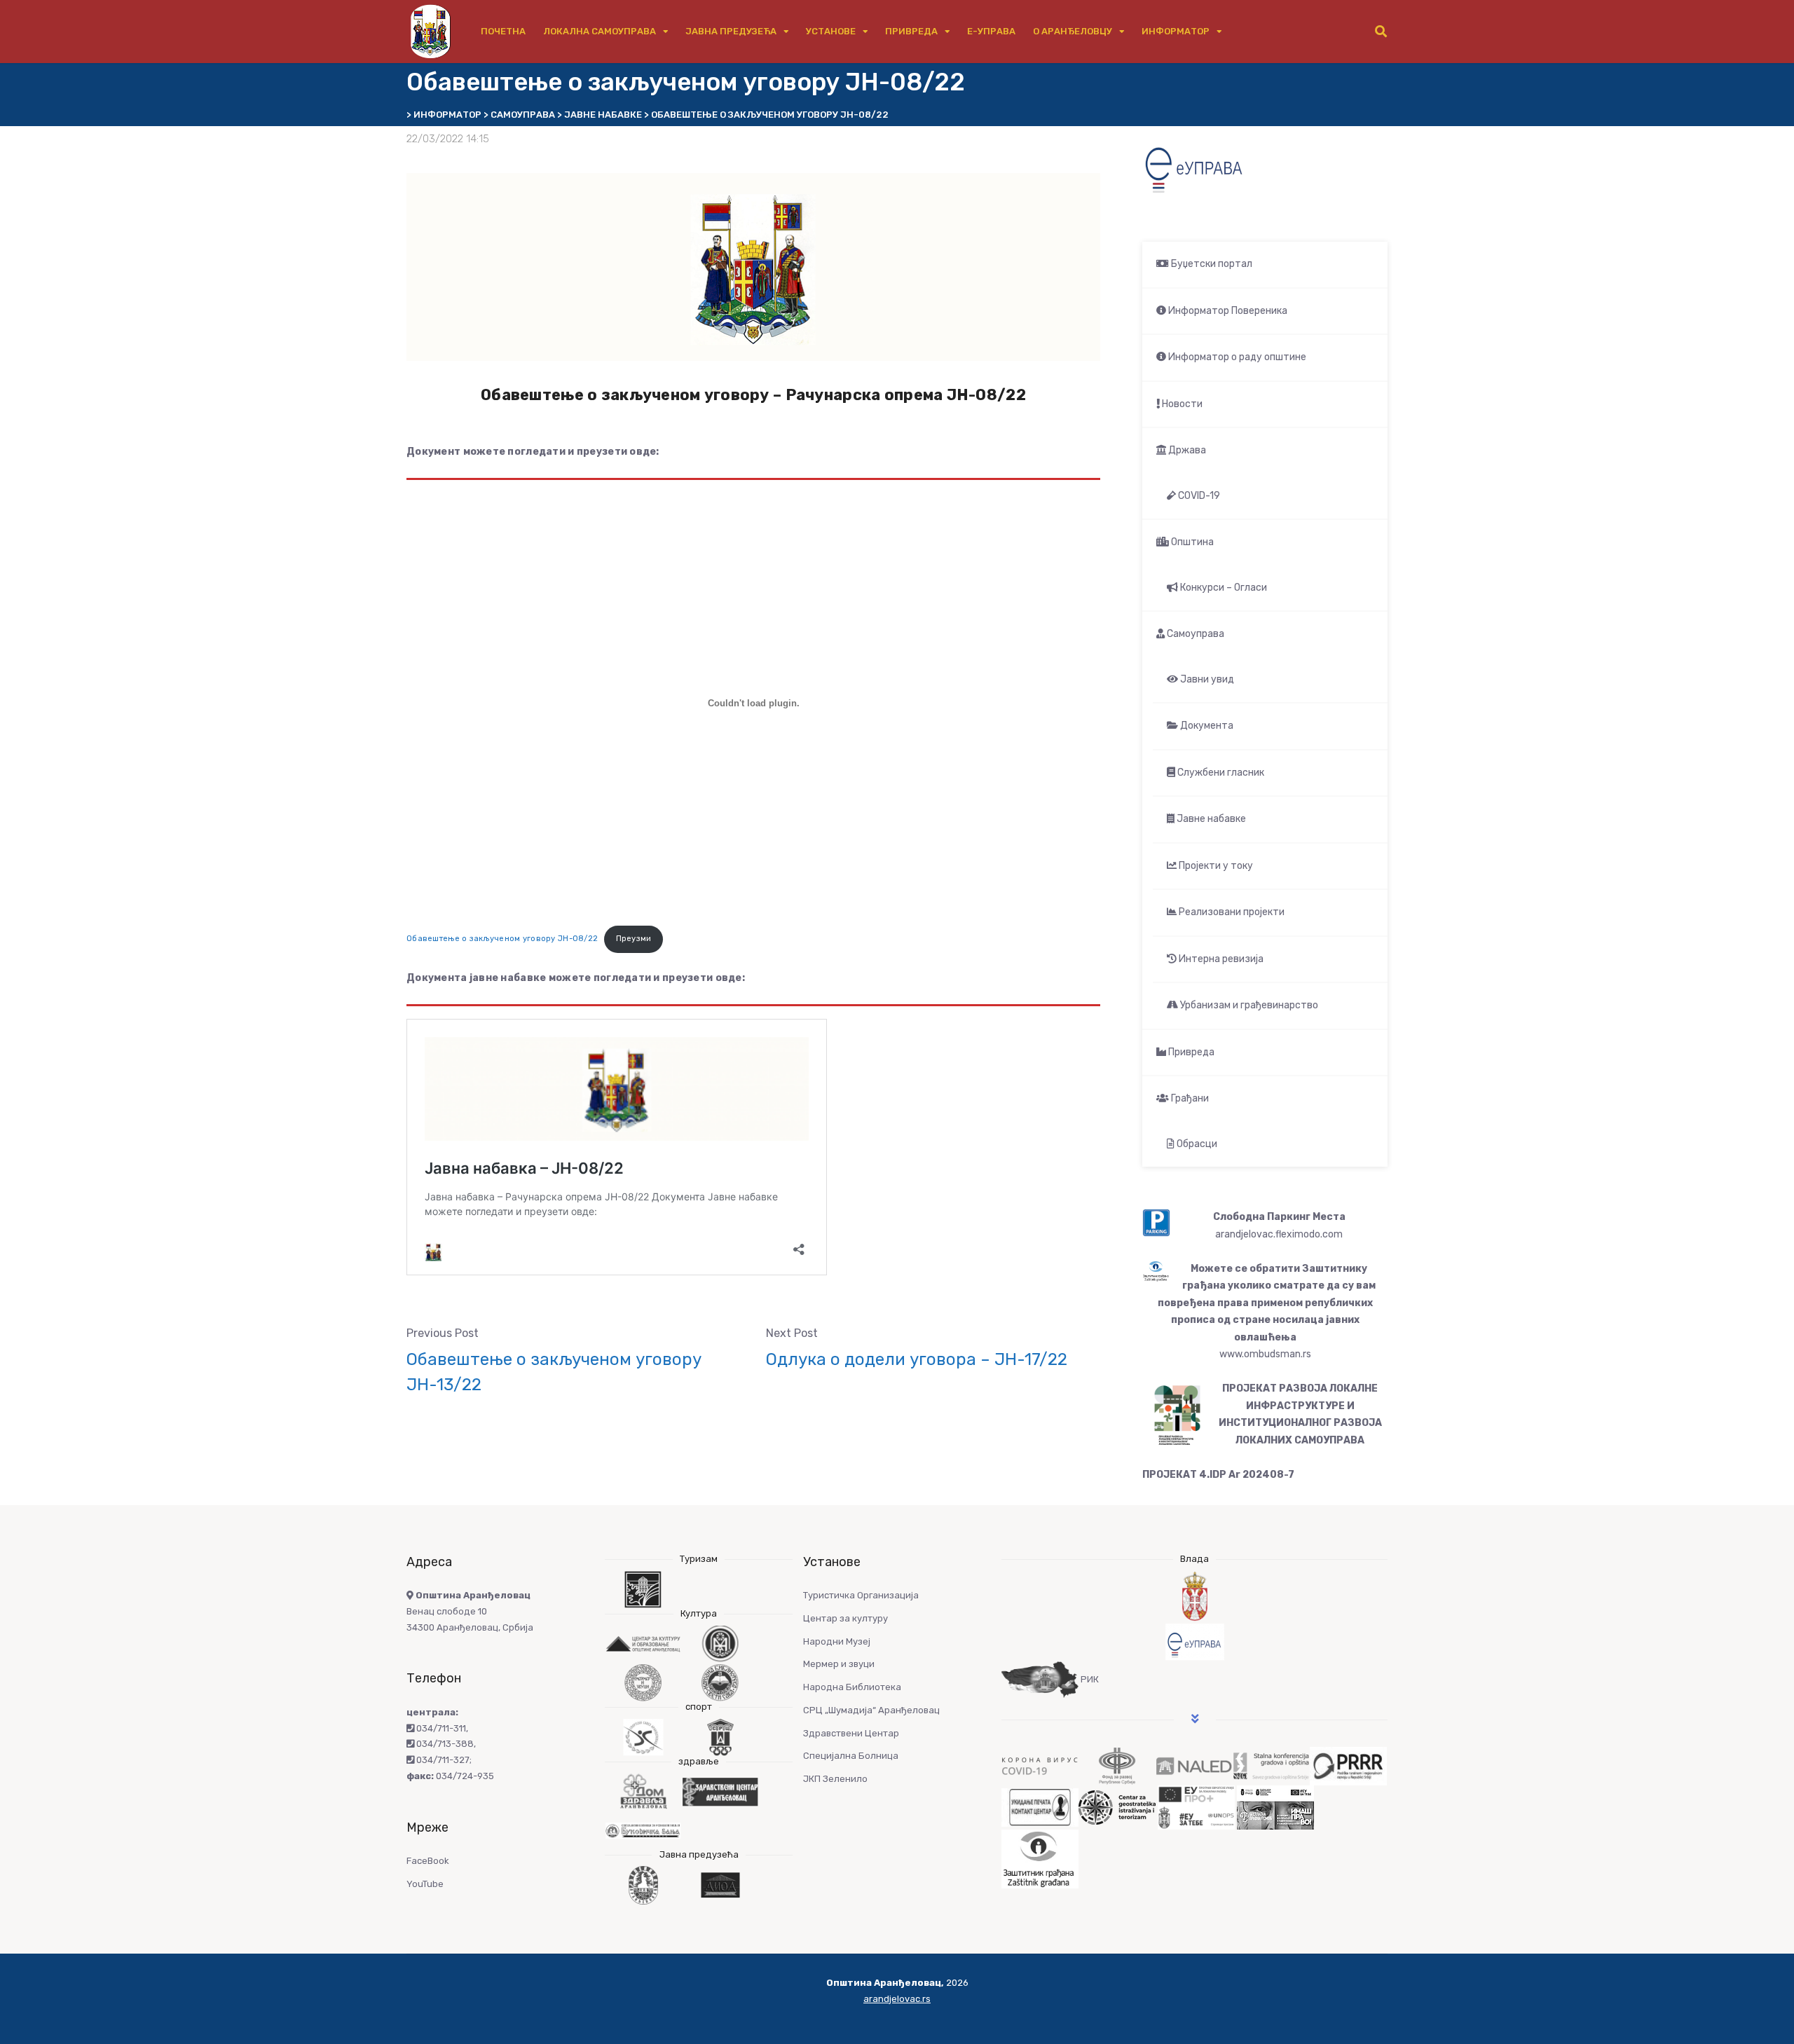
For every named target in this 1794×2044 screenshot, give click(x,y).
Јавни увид (1206, 679)
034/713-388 (444, 1744)
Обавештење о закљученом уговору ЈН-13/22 (554, 1372)
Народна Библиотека (852, 1687)
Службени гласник (1220, 773)
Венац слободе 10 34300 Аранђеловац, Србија (470, 1611)
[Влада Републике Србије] (1194, 1597)
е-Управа (991, 31)
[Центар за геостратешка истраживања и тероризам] (1117, 1807)
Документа (1206, 726)
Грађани (1189, 1098)
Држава (1186, 450)
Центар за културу (845, 1618)
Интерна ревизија (1220, 959)
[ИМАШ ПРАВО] (1275, 1807)
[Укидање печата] (1040, 1807)
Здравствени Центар (851, 1733)
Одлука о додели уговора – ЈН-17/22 (917, 1359)
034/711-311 (440, 1728)
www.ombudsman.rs (1265, 1354)
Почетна (503, 31)
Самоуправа (1194, 634)
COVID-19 (1198, 496)
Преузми (634, 939)
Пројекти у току (1215, 866)
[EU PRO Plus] (1196, 1807)
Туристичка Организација (861, 1595)
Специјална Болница (851, 1756)
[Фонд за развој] (1117, 1765)
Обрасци (1196, 1144)
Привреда (911, 31)
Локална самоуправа (600, 31)
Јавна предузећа (731, 31)
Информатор (1176, 31)
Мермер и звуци (839, 1664)
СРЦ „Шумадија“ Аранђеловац (871, 1710)
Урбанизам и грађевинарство (1248, 1005)
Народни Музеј (837, 1641)
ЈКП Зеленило (835, 1779)
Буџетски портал (1211, 264)
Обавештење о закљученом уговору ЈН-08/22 (502, 939)
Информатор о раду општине (1236, 357)
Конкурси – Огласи (1223, 588)
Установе (831, 31)
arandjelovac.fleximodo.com (1279, 1234)
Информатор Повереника (1227, 311)
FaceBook (428, 1861)
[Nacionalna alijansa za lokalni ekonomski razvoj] (1194, 1765)
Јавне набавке (1210, 819)
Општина (1191, 542)
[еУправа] (1194, 1642)
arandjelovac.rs (897, 1999)
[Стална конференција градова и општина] (1271, 1765)
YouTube (425, 1884)
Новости (1181, 404)
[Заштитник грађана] (1040, 1859)
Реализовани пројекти (1231, 912)
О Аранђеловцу (1073, 31)
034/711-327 (442, 1760)
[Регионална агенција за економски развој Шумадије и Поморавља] (1348, 1765)
